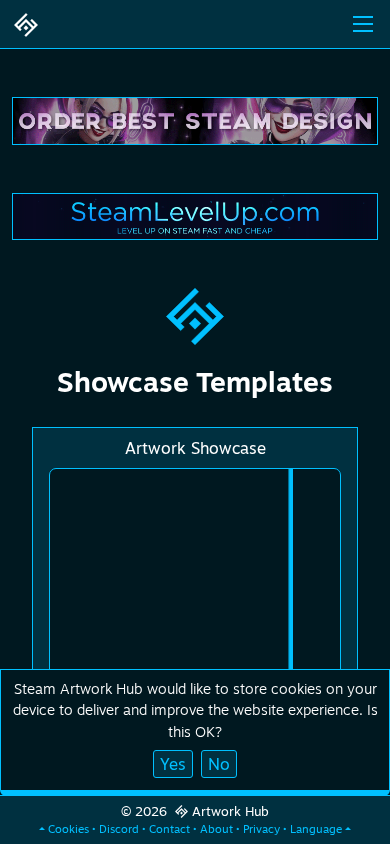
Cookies (68, 829)
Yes (173, 764)
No (219, 764)
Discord (119, 829)
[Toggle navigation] (363, 24)
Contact (169, 829)
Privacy (261, 829)
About (216, 829)
